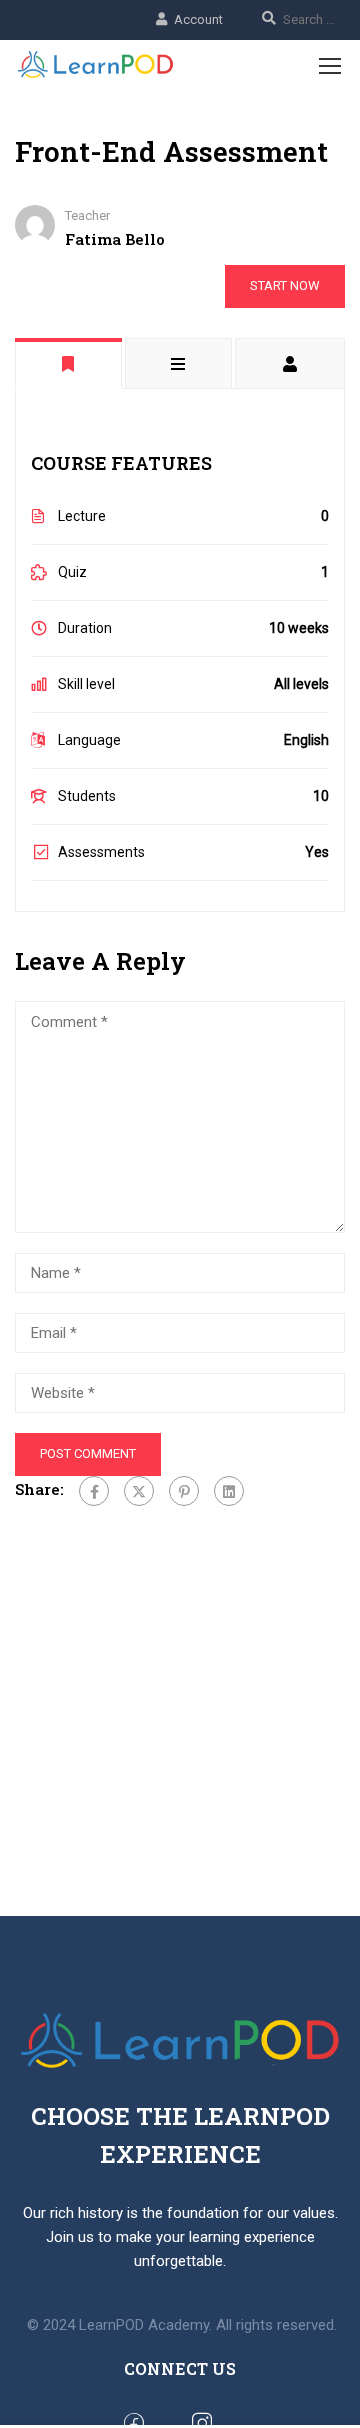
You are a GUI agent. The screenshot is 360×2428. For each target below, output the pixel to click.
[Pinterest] (184, 1491)
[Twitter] (139, 1491)
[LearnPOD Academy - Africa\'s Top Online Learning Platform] (96, 65)
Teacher (87, 215)
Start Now (285, 285)
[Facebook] (94, 1491)
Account (198, 19)
